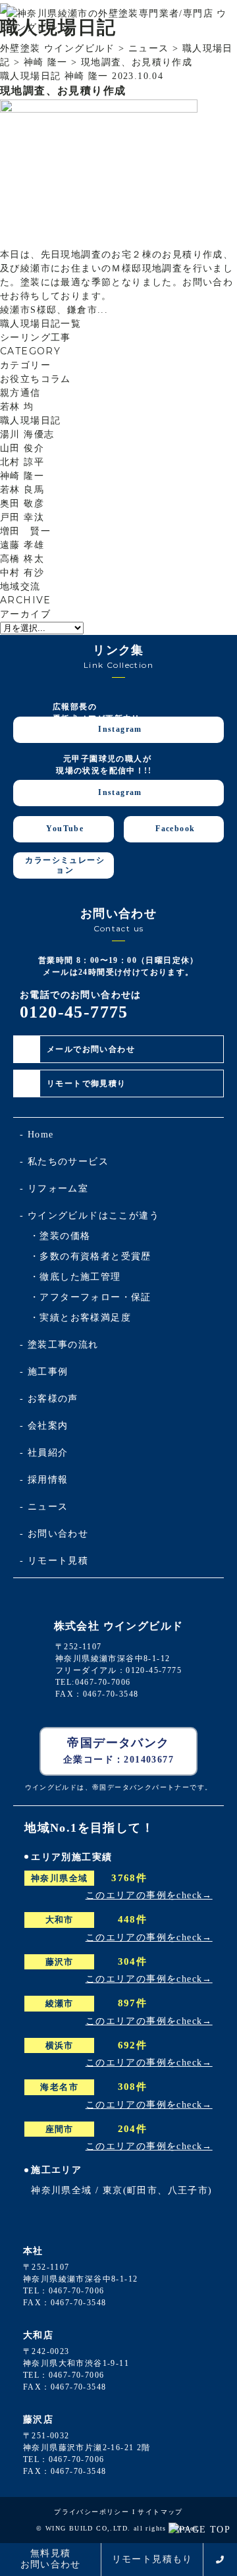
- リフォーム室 (54, 1189)
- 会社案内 (44, 1426)
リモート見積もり (152, 2559)
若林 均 (17, 407)
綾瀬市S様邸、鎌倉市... (54, 310)
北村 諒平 (22, 462)
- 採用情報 (44, 1480)
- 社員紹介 (44, 1453)
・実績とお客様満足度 (80, 1318)
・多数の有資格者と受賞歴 (91, 1256)
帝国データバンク (118, 1750)
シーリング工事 (36, 338)
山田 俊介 (22, 448)
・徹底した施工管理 (75, 1277)
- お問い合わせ (54, 1534)
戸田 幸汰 (22, 517)
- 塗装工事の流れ (59, 1345)
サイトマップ (160, 2512)
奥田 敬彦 (22, 504)
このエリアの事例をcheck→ (149, 1895)
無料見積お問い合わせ (51, 2559)
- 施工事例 (44, 1372)
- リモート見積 (54, 1561)
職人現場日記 (30, 421)
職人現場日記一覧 (40, 324)
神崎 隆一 (22, 476)
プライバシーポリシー (92, 2512)
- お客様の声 (49, 1399)
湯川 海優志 (27, 434)
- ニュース (44, 1507)
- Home (37, 1135)
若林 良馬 (22, 490)
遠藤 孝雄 (22, 545)
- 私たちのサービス (64, 1162)
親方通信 (20, 393)
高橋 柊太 (22, 559)
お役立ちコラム (36, 379)
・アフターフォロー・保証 (91, 1297)
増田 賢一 (25, 531)
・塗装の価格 (60, 1236)
